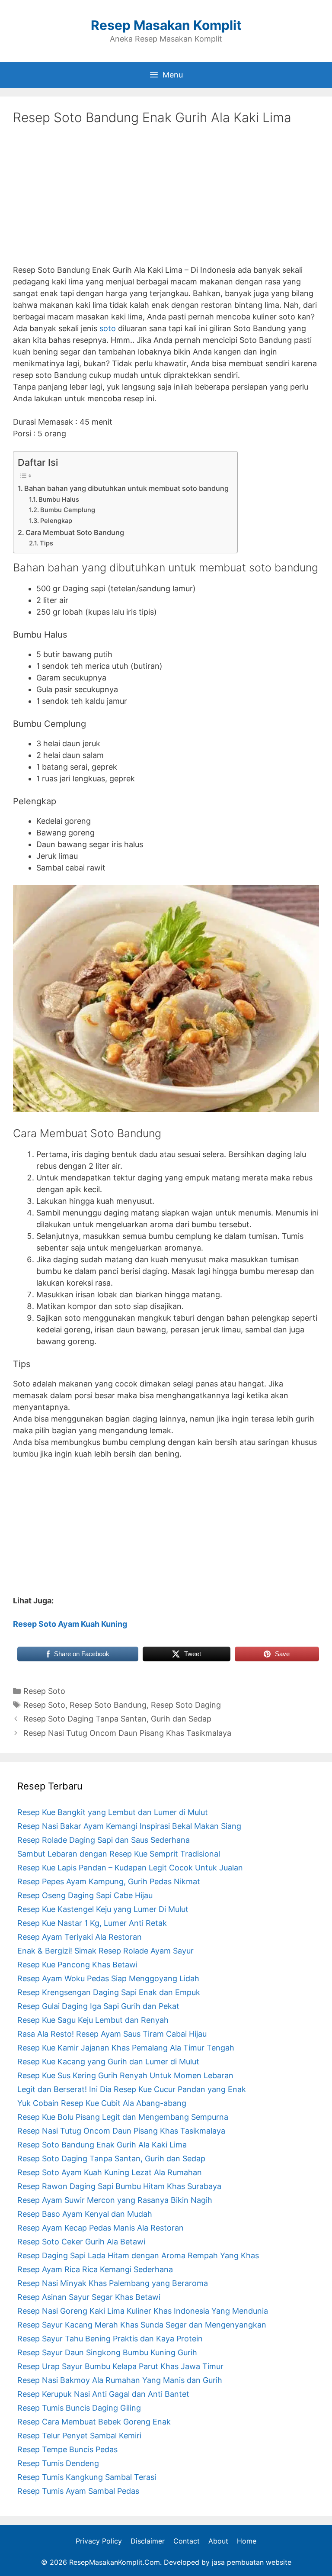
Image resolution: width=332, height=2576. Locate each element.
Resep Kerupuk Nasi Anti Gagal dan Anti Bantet (103, 2394)
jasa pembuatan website (252, 2562)
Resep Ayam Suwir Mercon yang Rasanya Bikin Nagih (115, 2200)
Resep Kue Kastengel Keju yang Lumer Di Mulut (103, 1909)
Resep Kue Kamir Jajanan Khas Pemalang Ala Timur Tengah (126, 2048)
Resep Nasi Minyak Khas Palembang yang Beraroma (113, 2283)
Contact (187, 2541)
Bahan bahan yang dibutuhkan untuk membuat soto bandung (126, 488)
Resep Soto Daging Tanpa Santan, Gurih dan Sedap (117, 1719)
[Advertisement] (166, 201)
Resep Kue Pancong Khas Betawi (77, 1965)
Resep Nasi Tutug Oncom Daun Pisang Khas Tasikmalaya (127, 1733)
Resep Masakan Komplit (166, 25)
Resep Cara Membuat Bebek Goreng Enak (94, 2422)
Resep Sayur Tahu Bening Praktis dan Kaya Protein (110, 2339)
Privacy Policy (99, 2541)
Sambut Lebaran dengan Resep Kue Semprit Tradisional (119, 1854)
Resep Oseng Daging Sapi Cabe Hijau (85, 1895)
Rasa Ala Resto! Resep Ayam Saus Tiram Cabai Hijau (112, 2034)
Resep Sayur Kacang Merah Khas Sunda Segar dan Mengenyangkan (142, 2325)
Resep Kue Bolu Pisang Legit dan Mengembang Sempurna (123, 2117)
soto (108, 328)
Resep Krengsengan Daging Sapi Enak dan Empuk (109, 1992)
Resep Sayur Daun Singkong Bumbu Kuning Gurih (107, 2352)
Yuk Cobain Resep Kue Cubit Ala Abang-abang (102, 2103)
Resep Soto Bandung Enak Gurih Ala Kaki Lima (102, 2145)
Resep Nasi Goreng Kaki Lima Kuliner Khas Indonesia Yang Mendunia (143, 2311)
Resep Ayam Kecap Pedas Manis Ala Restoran (101, 2228)
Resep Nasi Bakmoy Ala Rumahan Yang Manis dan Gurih (120, 2380)
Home (247, 2541)
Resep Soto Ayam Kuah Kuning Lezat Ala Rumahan (110, 2172)
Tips (46, 543)
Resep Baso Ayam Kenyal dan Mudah (85, 2214)
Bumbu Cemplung (68, 510)
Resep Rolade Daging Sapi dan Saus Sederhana (104, 1840)
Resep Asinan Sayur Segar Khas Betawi (89, 2297)
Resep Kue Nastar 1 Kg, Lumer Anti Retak (92, 1923)
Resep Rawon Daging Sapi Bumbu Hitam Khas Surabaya (119, 2186)
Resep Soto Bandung (108, 1705)
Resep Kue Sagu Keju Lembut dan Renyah (93, 2020)
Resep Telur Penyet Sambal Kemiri (79, 2436)
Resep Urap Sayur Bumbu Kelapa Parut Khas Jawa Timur (120, 2366)
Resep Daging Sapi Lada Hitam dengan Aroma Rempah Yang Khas (138, 2255)
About (218, 2541)
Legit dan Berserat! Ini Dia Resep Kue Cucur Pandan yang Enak (132, 2089)
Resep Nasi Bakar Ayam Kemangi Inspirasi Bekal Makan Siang (129, 1826)
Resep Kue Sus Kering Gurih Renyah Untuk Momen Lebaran (125, 2075)
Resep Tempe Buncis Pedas (67, 2449)
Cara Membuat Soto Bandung (75, 532)
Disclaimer (148, 2541)
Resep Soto (44, 1691)
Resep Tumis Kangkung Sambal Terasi (87, 2477)
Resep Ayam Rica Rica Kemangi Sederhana (95, 2269)
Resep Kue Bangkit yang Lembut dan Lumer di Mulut (113, 1812)
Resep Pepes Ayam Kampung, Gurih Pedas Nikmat (109, 1881)
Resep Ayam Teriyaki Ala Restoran (80, 1937)
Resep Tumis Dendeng (58, 2463)
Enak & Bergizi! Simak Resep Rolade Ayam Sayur (105, 1951)
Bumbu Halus (59, 500)
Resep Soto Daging (186, 1705)
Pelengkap (56, 521)
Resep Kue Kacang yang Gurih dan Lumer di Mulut (108, 2062)
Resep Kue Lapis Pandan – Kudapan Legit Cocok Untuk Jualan (130, 1868)
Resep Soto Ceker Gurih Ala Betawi (81, 2242)
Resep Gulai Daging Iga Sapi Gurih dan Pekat (98, 2006)
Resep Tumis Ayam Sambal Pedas (78, 2491)
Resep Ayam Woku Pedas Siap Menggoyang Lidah (108, 1978)
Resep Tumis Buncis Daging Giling (79, 2408)
